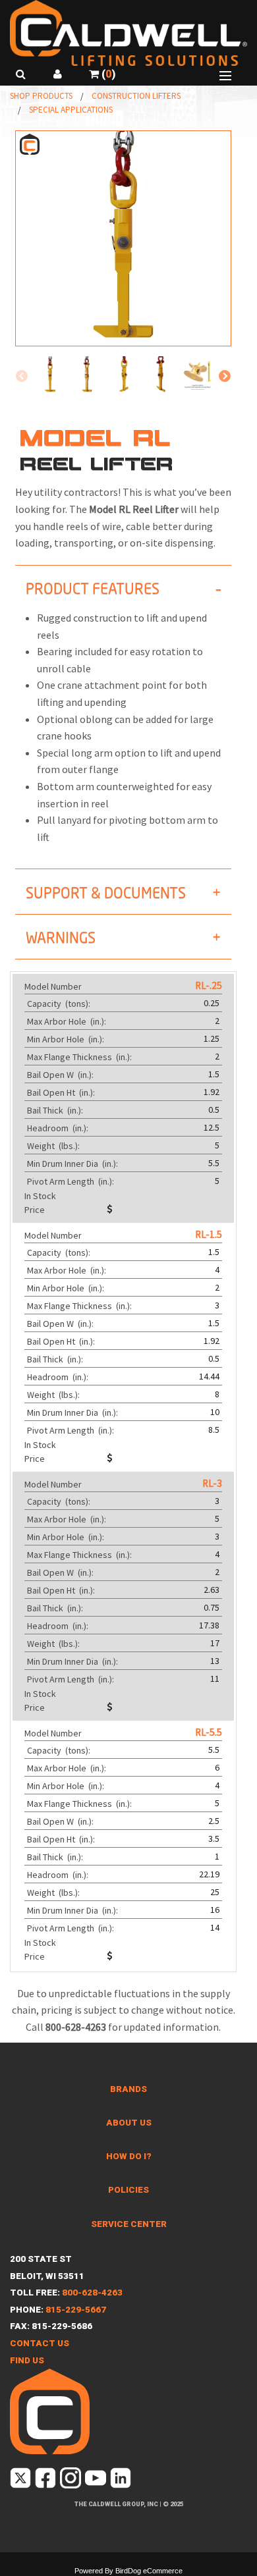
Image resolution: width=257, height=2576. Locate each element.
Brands (128, 2089)
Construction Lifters (136, 96)
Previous (22, 377)
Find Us (27, 2360)
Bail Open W (61, 1075)
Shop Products (41, 96)
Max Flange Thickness (80, 1057)
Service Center (129, 2224)
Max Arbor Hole (68, 1021)
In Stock (40, 1196)
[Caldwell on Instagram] (71, 2481)
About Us (129, 2123)
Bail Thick (56, 1110)
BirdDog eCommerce (149, 2571)
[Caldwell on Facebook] (46, 2481)
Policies (128, 2190)
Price (35, 1210)
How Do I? (129, 2156)
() (107, 74)
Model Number (53, 986)
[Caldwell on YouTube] (97, 2481)
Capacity (60, 1004)
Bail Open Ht (62, 1092)
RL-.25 (209, 985)
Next (225, 377)
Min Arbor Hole (67, 1039)
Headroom (59, 1128)
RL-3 (212, 1483)
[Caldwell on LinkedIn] (122, 2481)
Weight (54, 1146)
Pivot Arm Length (71, 1181)
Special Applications (71, 110)
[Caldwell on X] (21, 2481)
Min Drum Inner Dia (73, 1164)
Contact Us (40, 2343)
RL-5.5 (209, 1732)
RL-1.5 (209, 1234)
